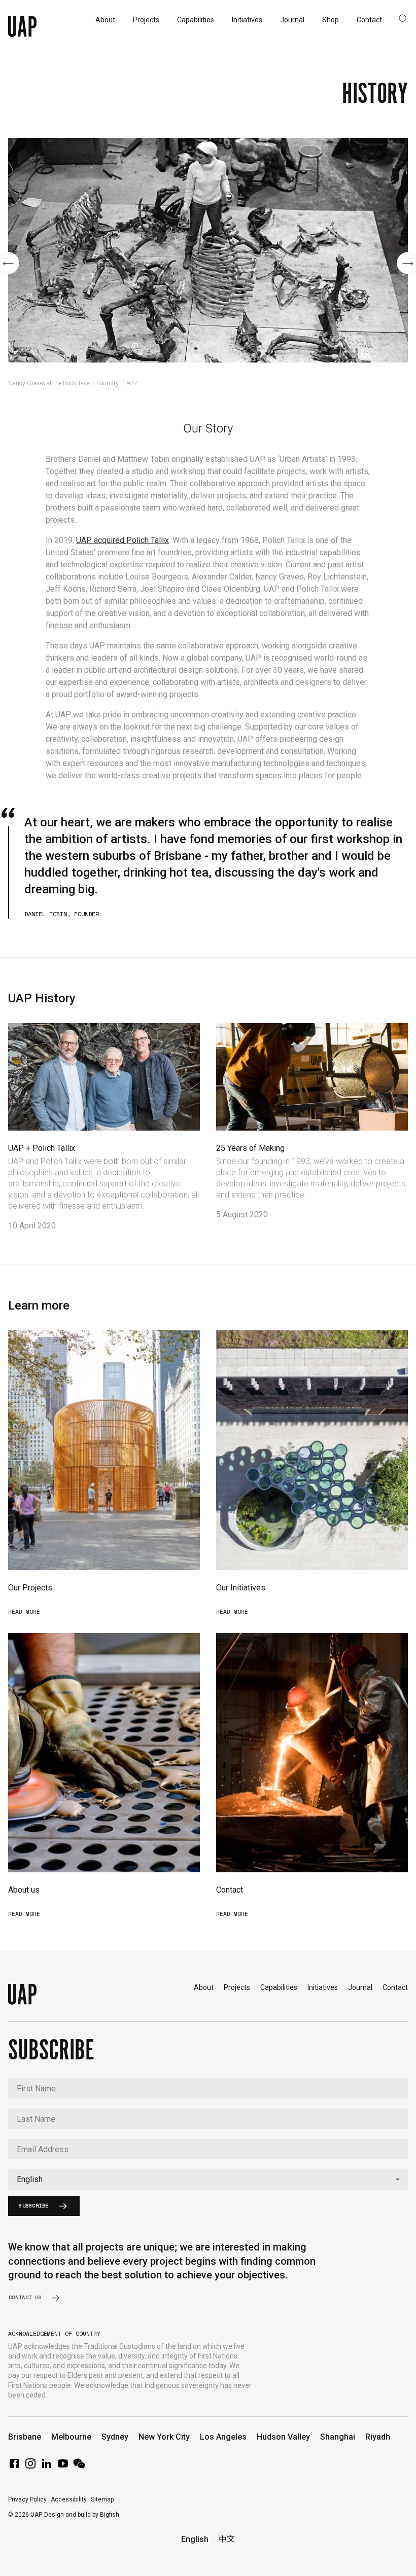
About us (24, 1890)
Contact (230, 1890)
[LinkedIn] (47, 2467)
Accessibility (69, 2499)
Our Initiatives (241, 1588)
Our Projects (30, 1588)
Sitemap (102, 2499)
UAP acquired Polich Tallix (123, 540)
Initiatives (323, 1987)
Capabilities (279, 1987)
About (204, 1987)
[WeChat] (79, 2467)
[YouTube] (63, 2467)
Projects (237, 1987)
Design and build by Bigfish (82, 2515)
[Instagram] (30, 2467)
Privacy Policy (27, 2499)
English (195, 2539)
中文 (227, 2539)
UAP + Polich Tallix (42, 1148)
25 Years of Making (250, 1148)
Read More (24, 1612)
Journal (360, 1987)
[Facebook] (14, 2467)
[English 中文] (208, 2180)
